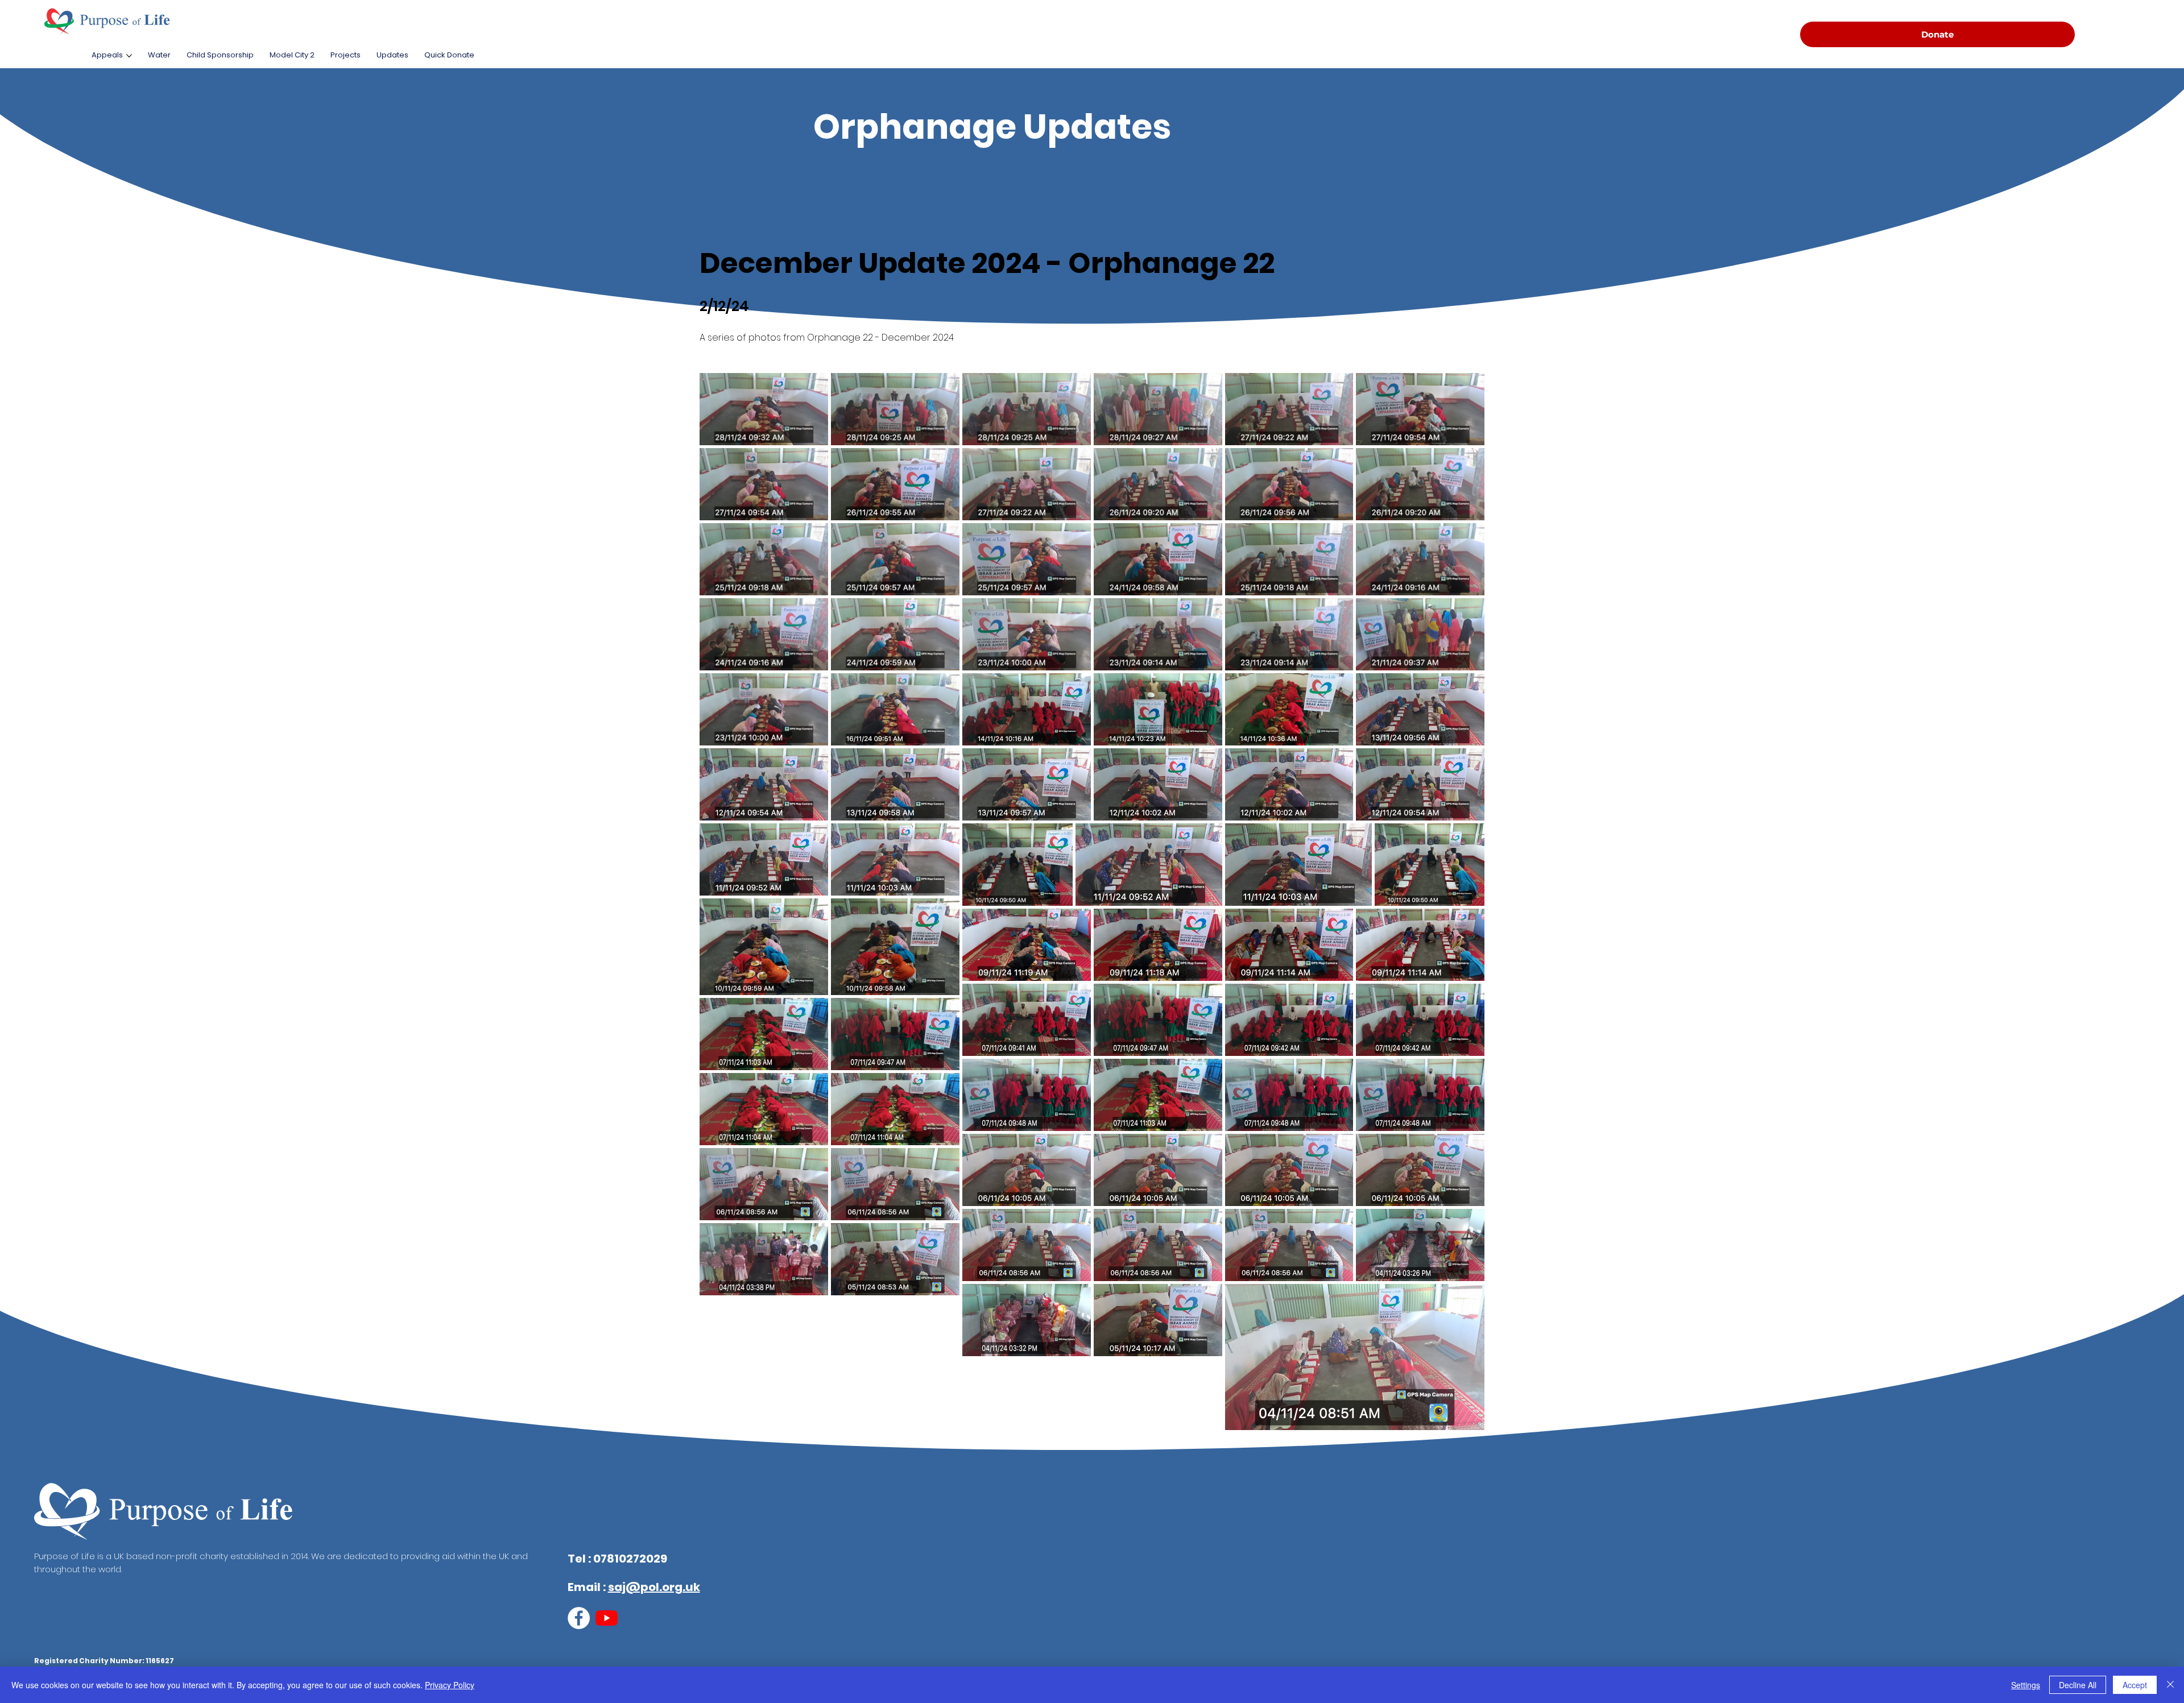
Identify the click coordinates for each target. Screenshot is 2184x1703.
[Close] (2170, 1685)
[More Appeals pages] (129, 56)
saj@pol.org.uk (654, 1587)
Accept (2135, 1685)
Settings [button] (2026, 1685)
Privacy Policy (450, 1685)
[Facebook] (579, 1618)
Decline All (2078, 1685)
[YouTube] (607, 1618)
